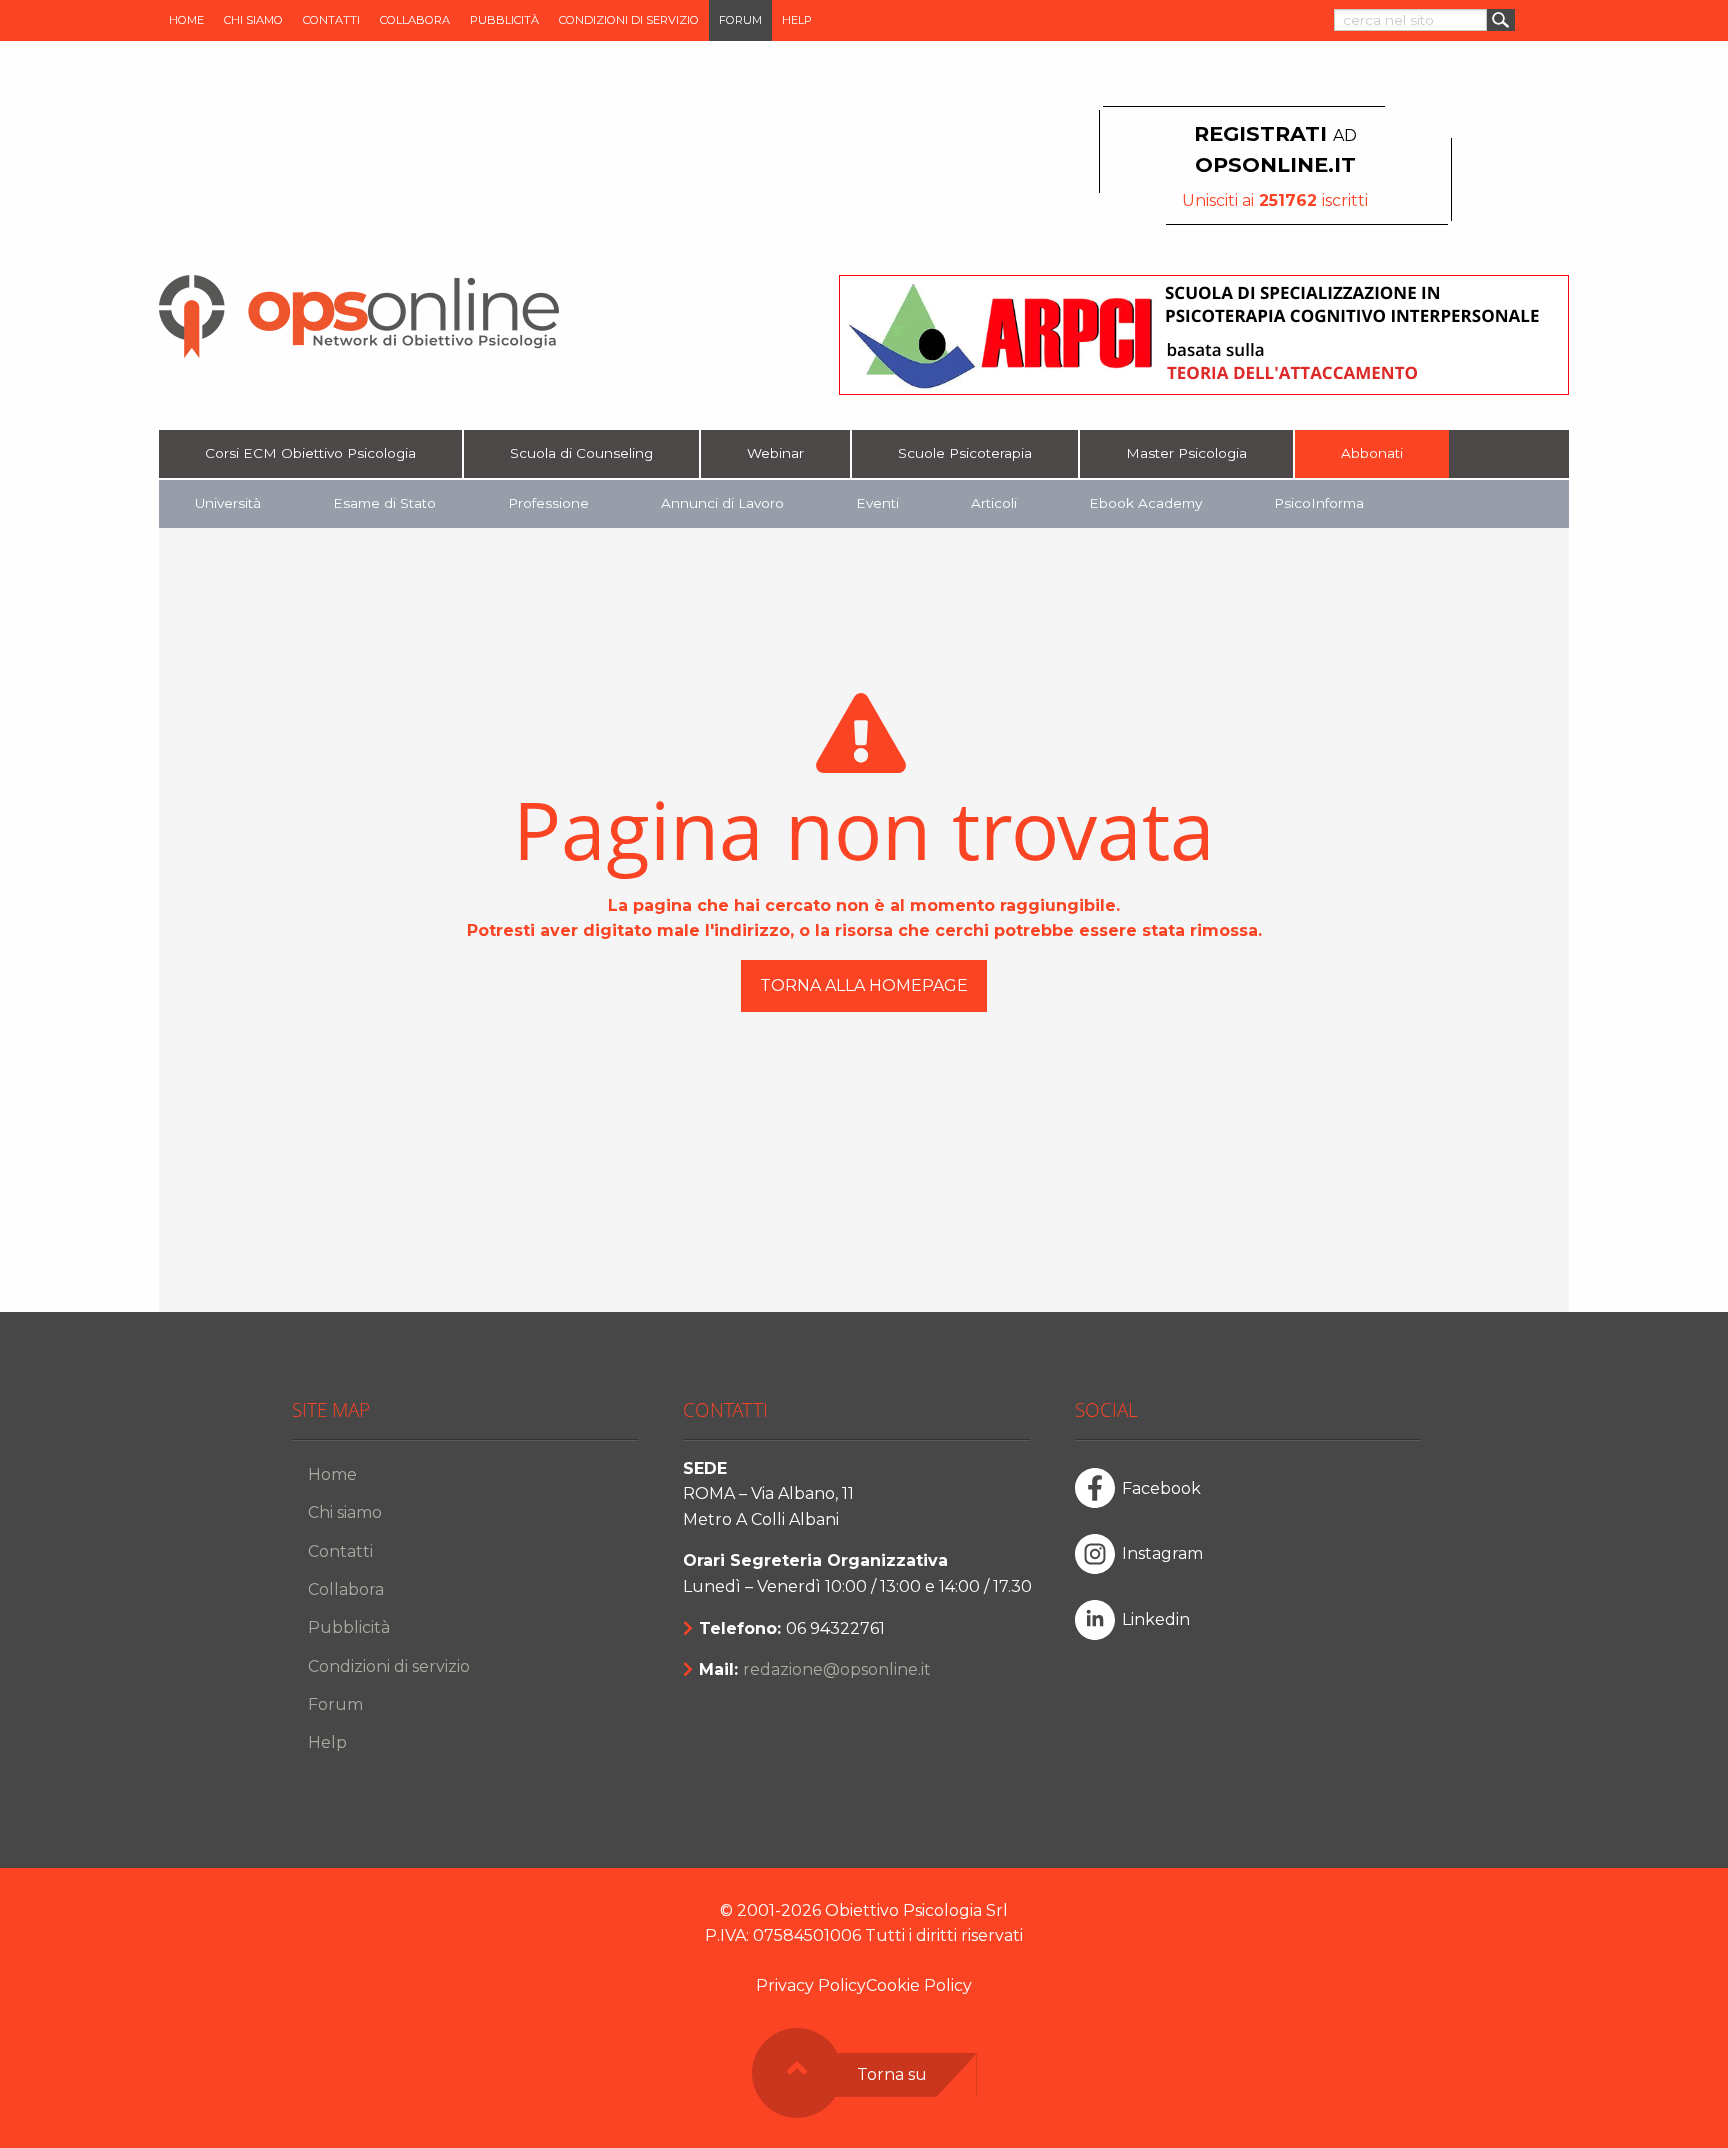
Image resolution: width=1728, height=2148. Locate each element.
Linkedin (1156, 1619)
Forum (740, 20)
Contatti (331, 20)
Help (797, 20)
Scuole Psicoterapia (965, 453)
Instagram (1162, 1553)
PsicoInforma (1319, 503)
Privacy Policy (811, 1985)
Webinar (775, 453)
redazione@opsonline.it (837, 1669)
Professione (548, 503)
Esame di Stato (384, 503)
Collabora (415, 20)
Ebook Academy (1145, 503)
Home (186, 20)
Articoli (994, 503)
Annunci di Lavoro (722, 503)
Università (228, 503)
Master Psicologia (1186, 453)
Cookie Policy (919, 1985)
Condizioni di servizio (629, 20)
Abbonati (1372, 453)
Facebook (1161, 1488)
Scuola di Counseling (581, 453)
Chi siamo (253, 20)
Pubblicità (504, 20)
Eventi (877, 503)
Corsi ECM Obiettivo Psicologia (310, 453)
